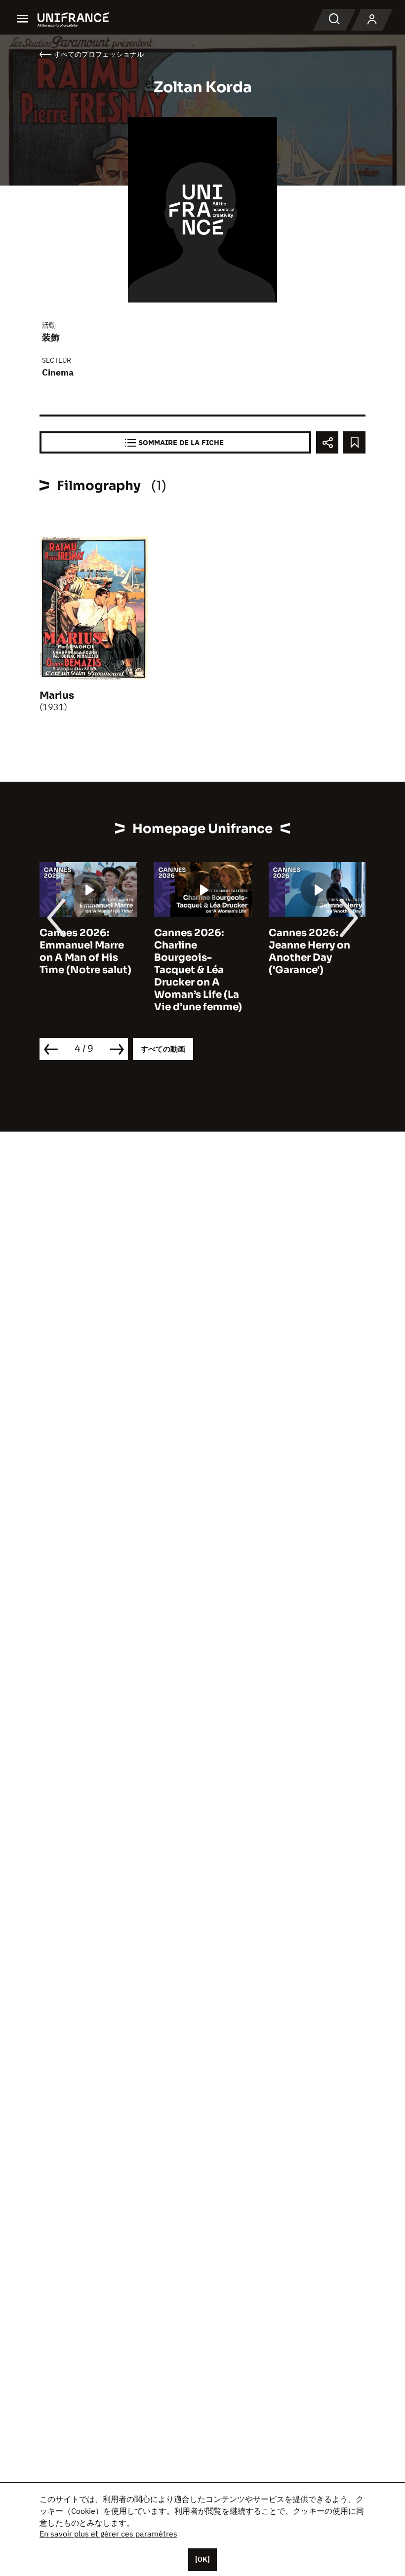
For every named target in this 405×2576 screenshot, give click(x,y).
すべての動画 (163, 1049)
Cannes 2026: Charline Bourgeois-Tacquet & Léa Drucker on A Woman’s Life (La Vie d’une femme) (198, 970)
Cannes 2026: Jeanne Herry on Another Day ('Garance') (309, 951)
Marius (57, 696)
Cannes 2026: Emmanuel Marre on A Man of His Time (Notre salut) (85, 951)
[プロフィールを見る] (372, 20)
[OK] (202, 2559)
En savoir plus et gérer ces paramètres (108, 2534)
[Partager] (327, 442)
